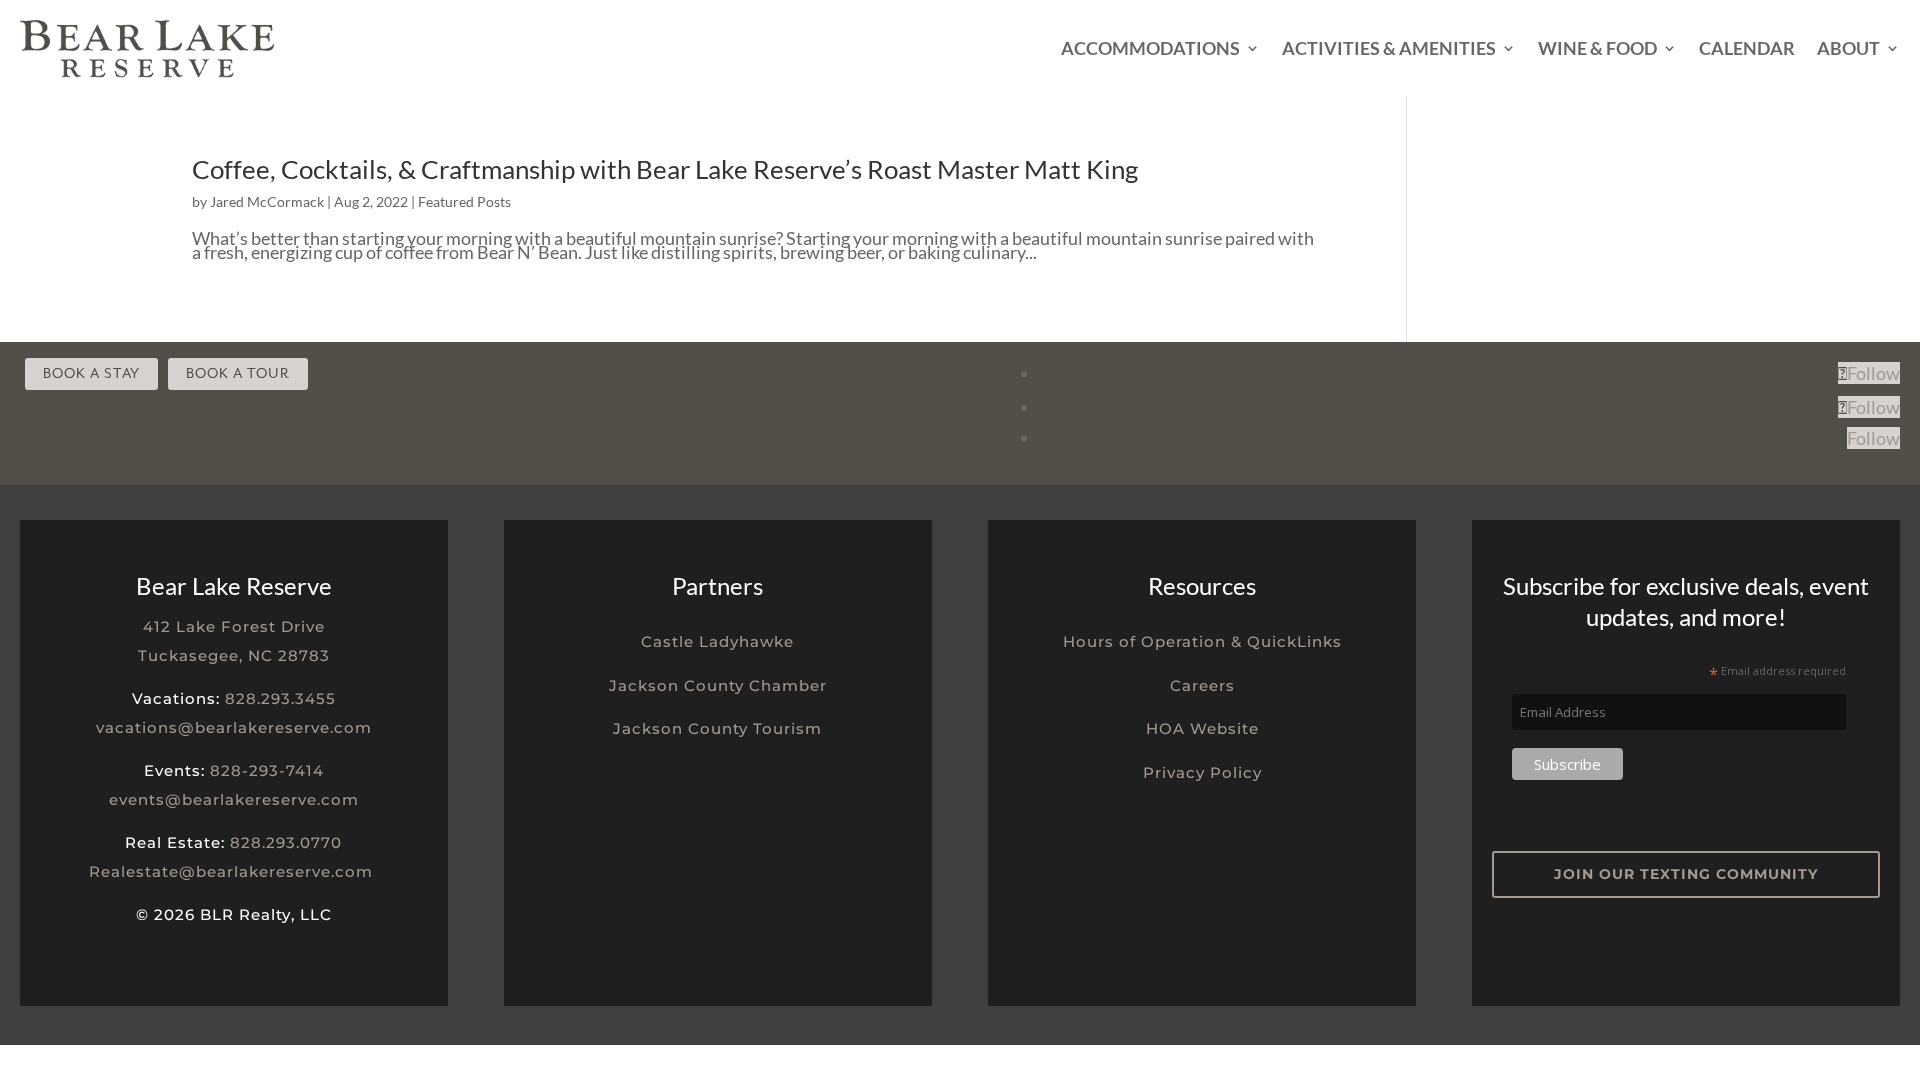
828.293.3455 (280, 698)
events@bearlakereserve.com (234, 799)
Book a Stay (91, 373)
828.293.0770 (286, 842)
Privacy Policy (1202, 772)
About (1848, 48)
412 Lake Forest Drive (234, 626)
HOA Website (1202, 728)
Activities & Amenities (1389, 48)
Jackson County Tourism (717, 728)
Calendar (1747, 48)
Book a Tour (238, 373)
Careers (1202, 685)
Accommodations (1150, 48)
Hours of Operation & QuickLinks (1202, 641)
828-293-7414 (267, 770)
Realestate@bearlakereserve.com (231, 871)
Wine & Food (1597, 48)
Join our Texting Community (1686, 874)
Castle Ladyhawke (717, 641)
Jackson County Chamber (718, 685)
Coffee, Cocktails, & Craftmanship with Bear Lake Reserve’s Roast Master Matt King (665, 169)
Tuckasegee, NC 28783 (234, 655)
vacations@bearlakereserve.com (234, 727)
